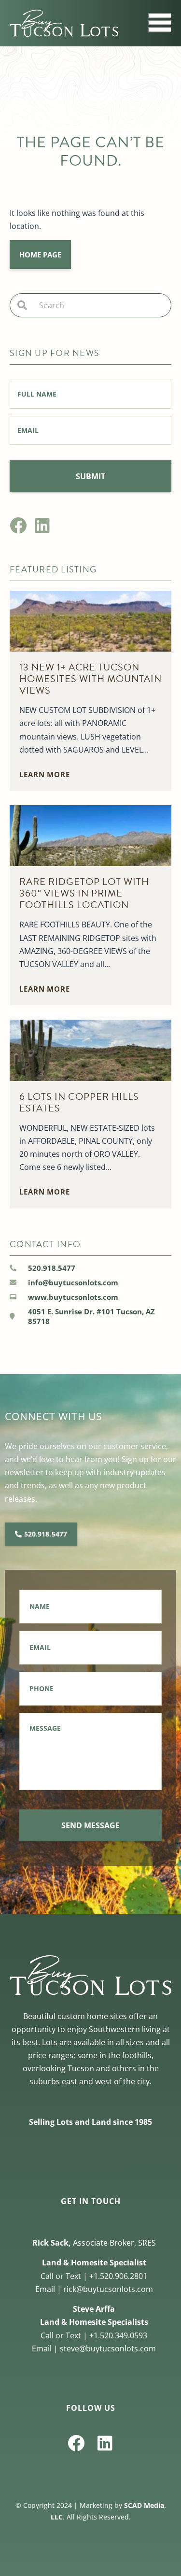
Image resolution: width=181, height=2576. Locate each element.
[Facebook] (18, 525)
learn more (45, 774)
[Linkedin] (42, 525)
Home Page (40, 255)
